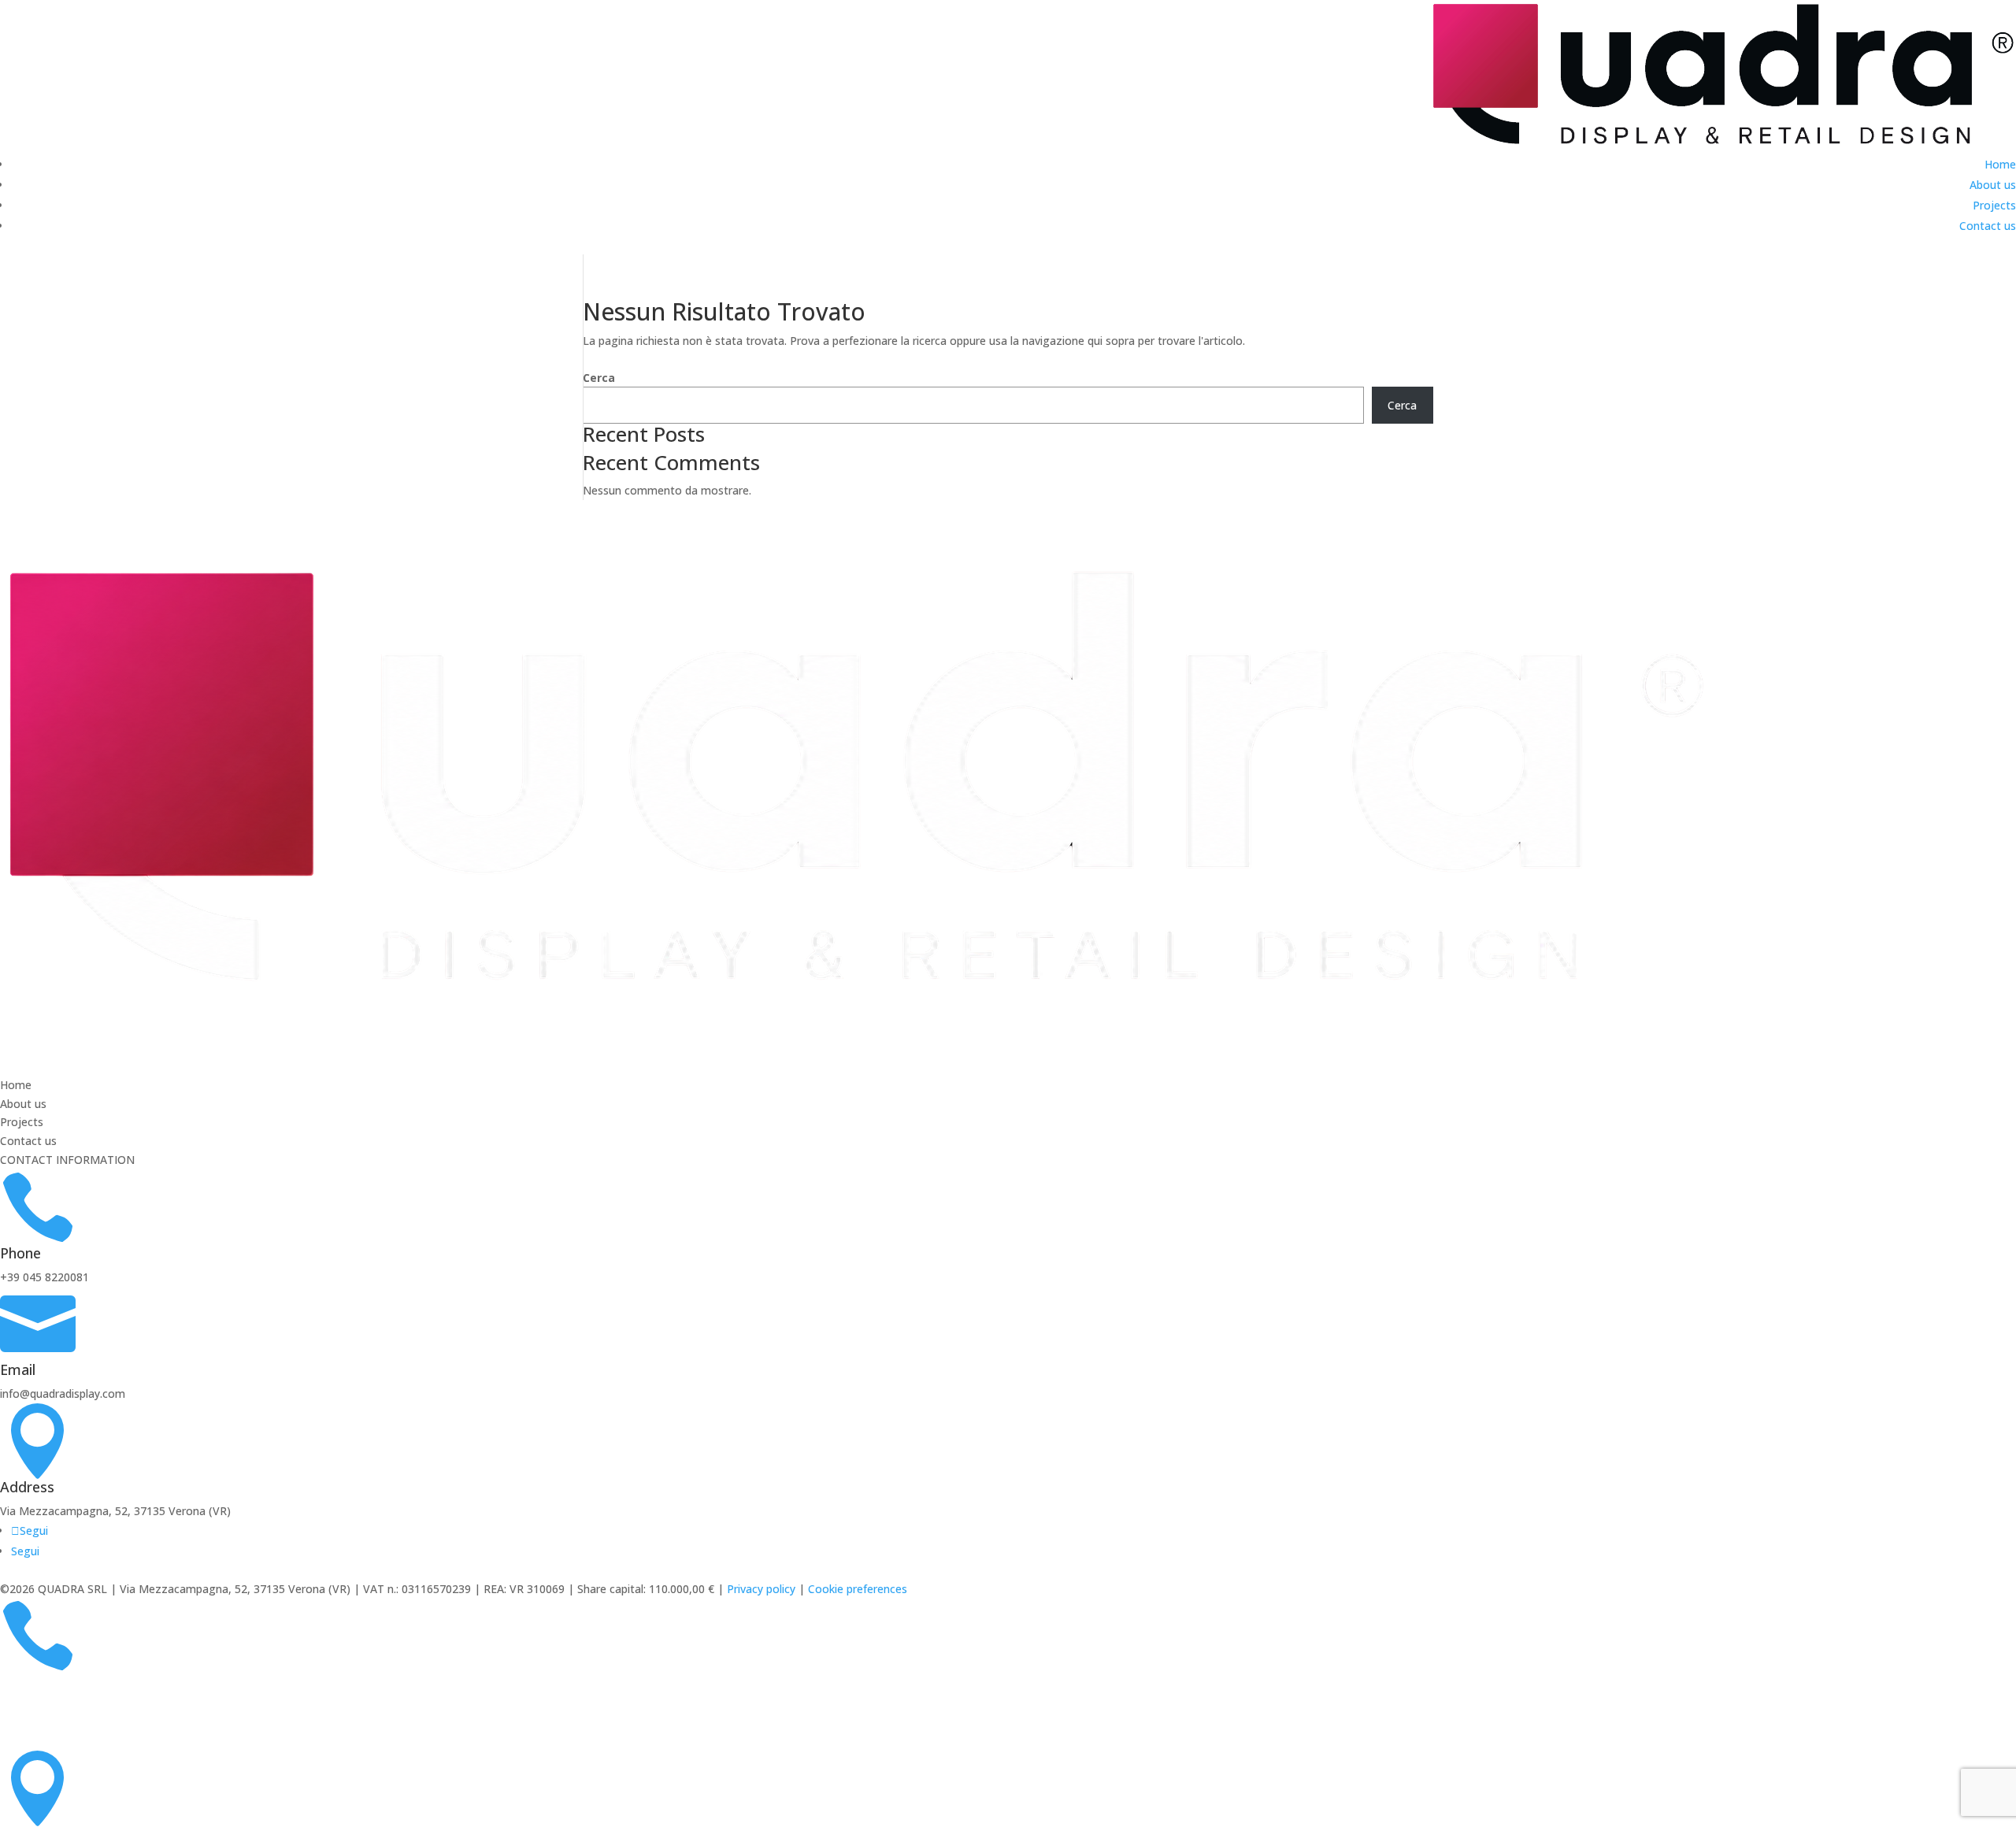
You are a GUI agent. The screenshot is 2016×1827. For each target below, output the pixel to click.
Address (27, 1487)
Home (2000, 164)
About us (1993, 185)
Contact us (1988, 226)
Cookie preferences (858, 1589)
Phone (20, 1253)
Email (18, 1369)
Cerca (599, 378)
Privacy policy (761, 1589)
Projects (1994, 205)
